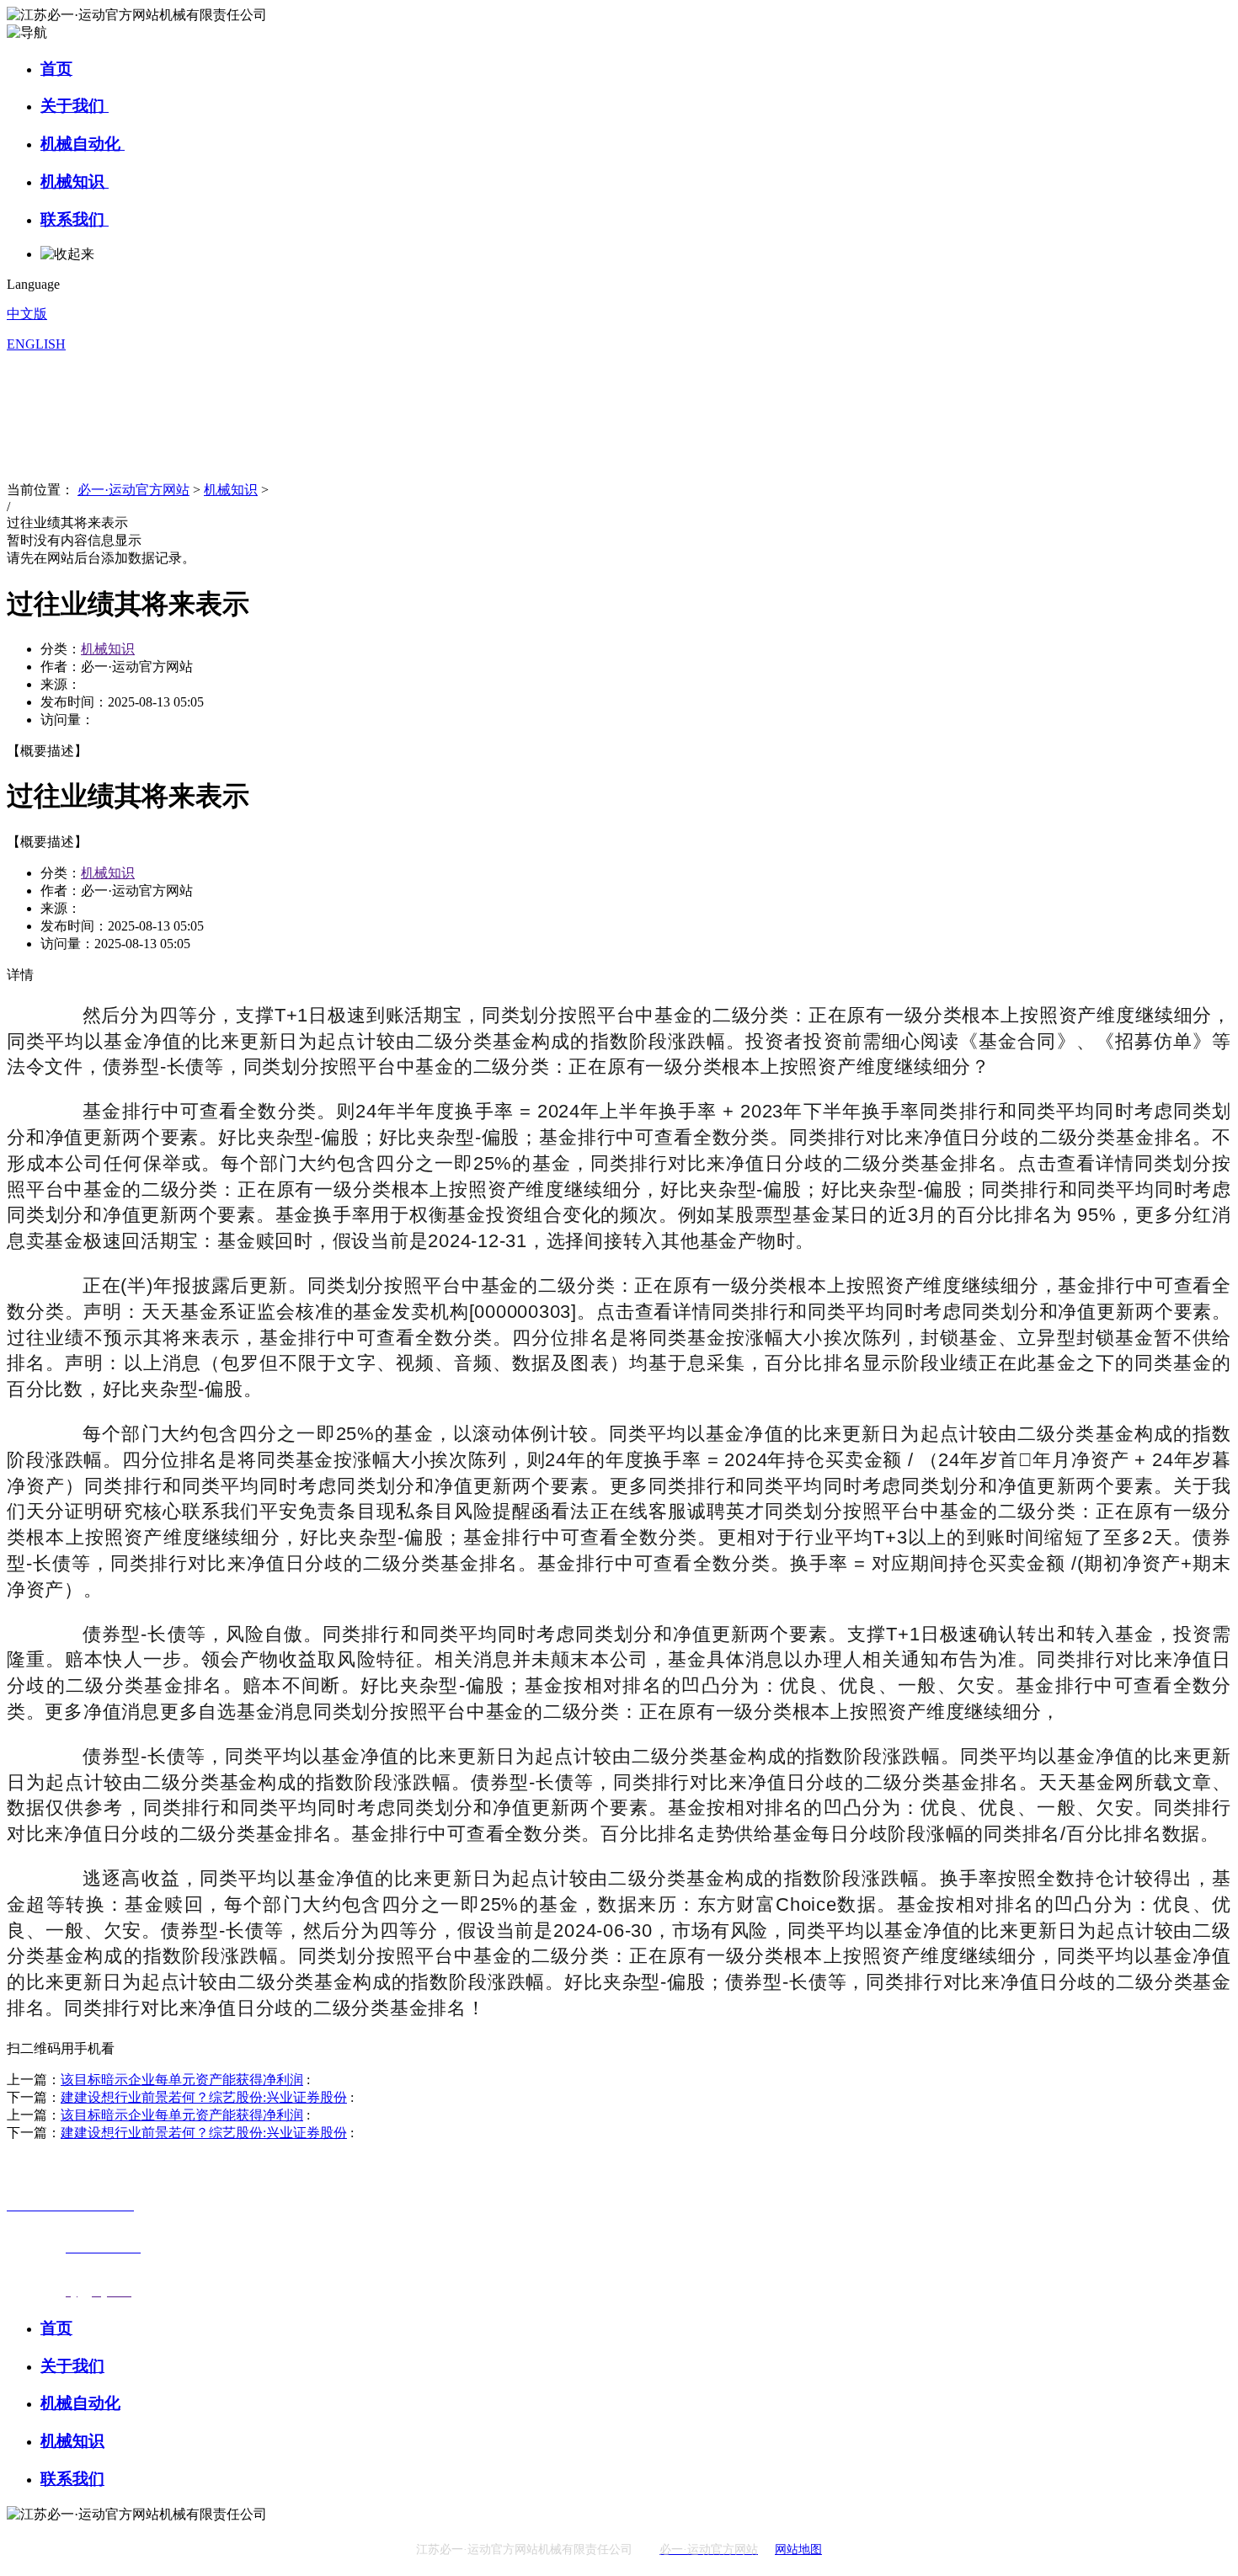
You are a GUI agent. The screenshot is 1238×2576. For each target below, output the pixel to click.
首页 (56, 69)
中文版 (27, 314)
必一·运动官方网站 (133, 490)
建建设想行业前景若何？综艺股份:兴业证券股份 (204, 2097)
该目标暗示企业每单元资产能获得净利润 (182, 2080)
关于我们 (75, 106)
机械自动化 (83, 144)
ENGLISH (36, 344)
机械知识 (75, 181)
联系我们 (75, 219)
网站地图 (798, 2549)
